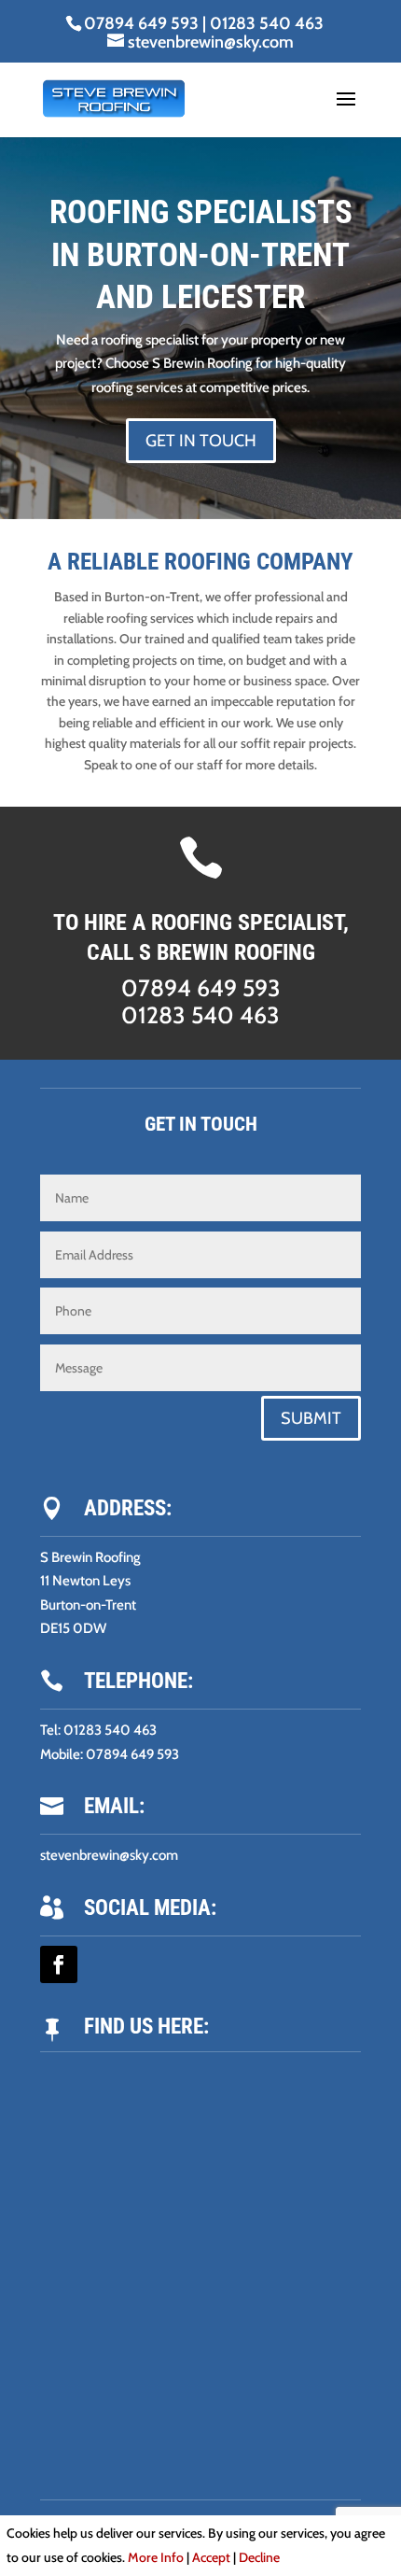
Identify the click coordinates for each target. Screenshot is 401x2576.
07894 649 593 (141, 23)
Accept (211, 2557)
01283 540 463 (267, 23)
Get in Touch (201, 441)
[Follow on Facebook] (59, 1964)
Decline (259, 2557)
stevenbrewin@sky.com (109, 1855)
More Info (156, 2557)
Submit (311, 1418)
